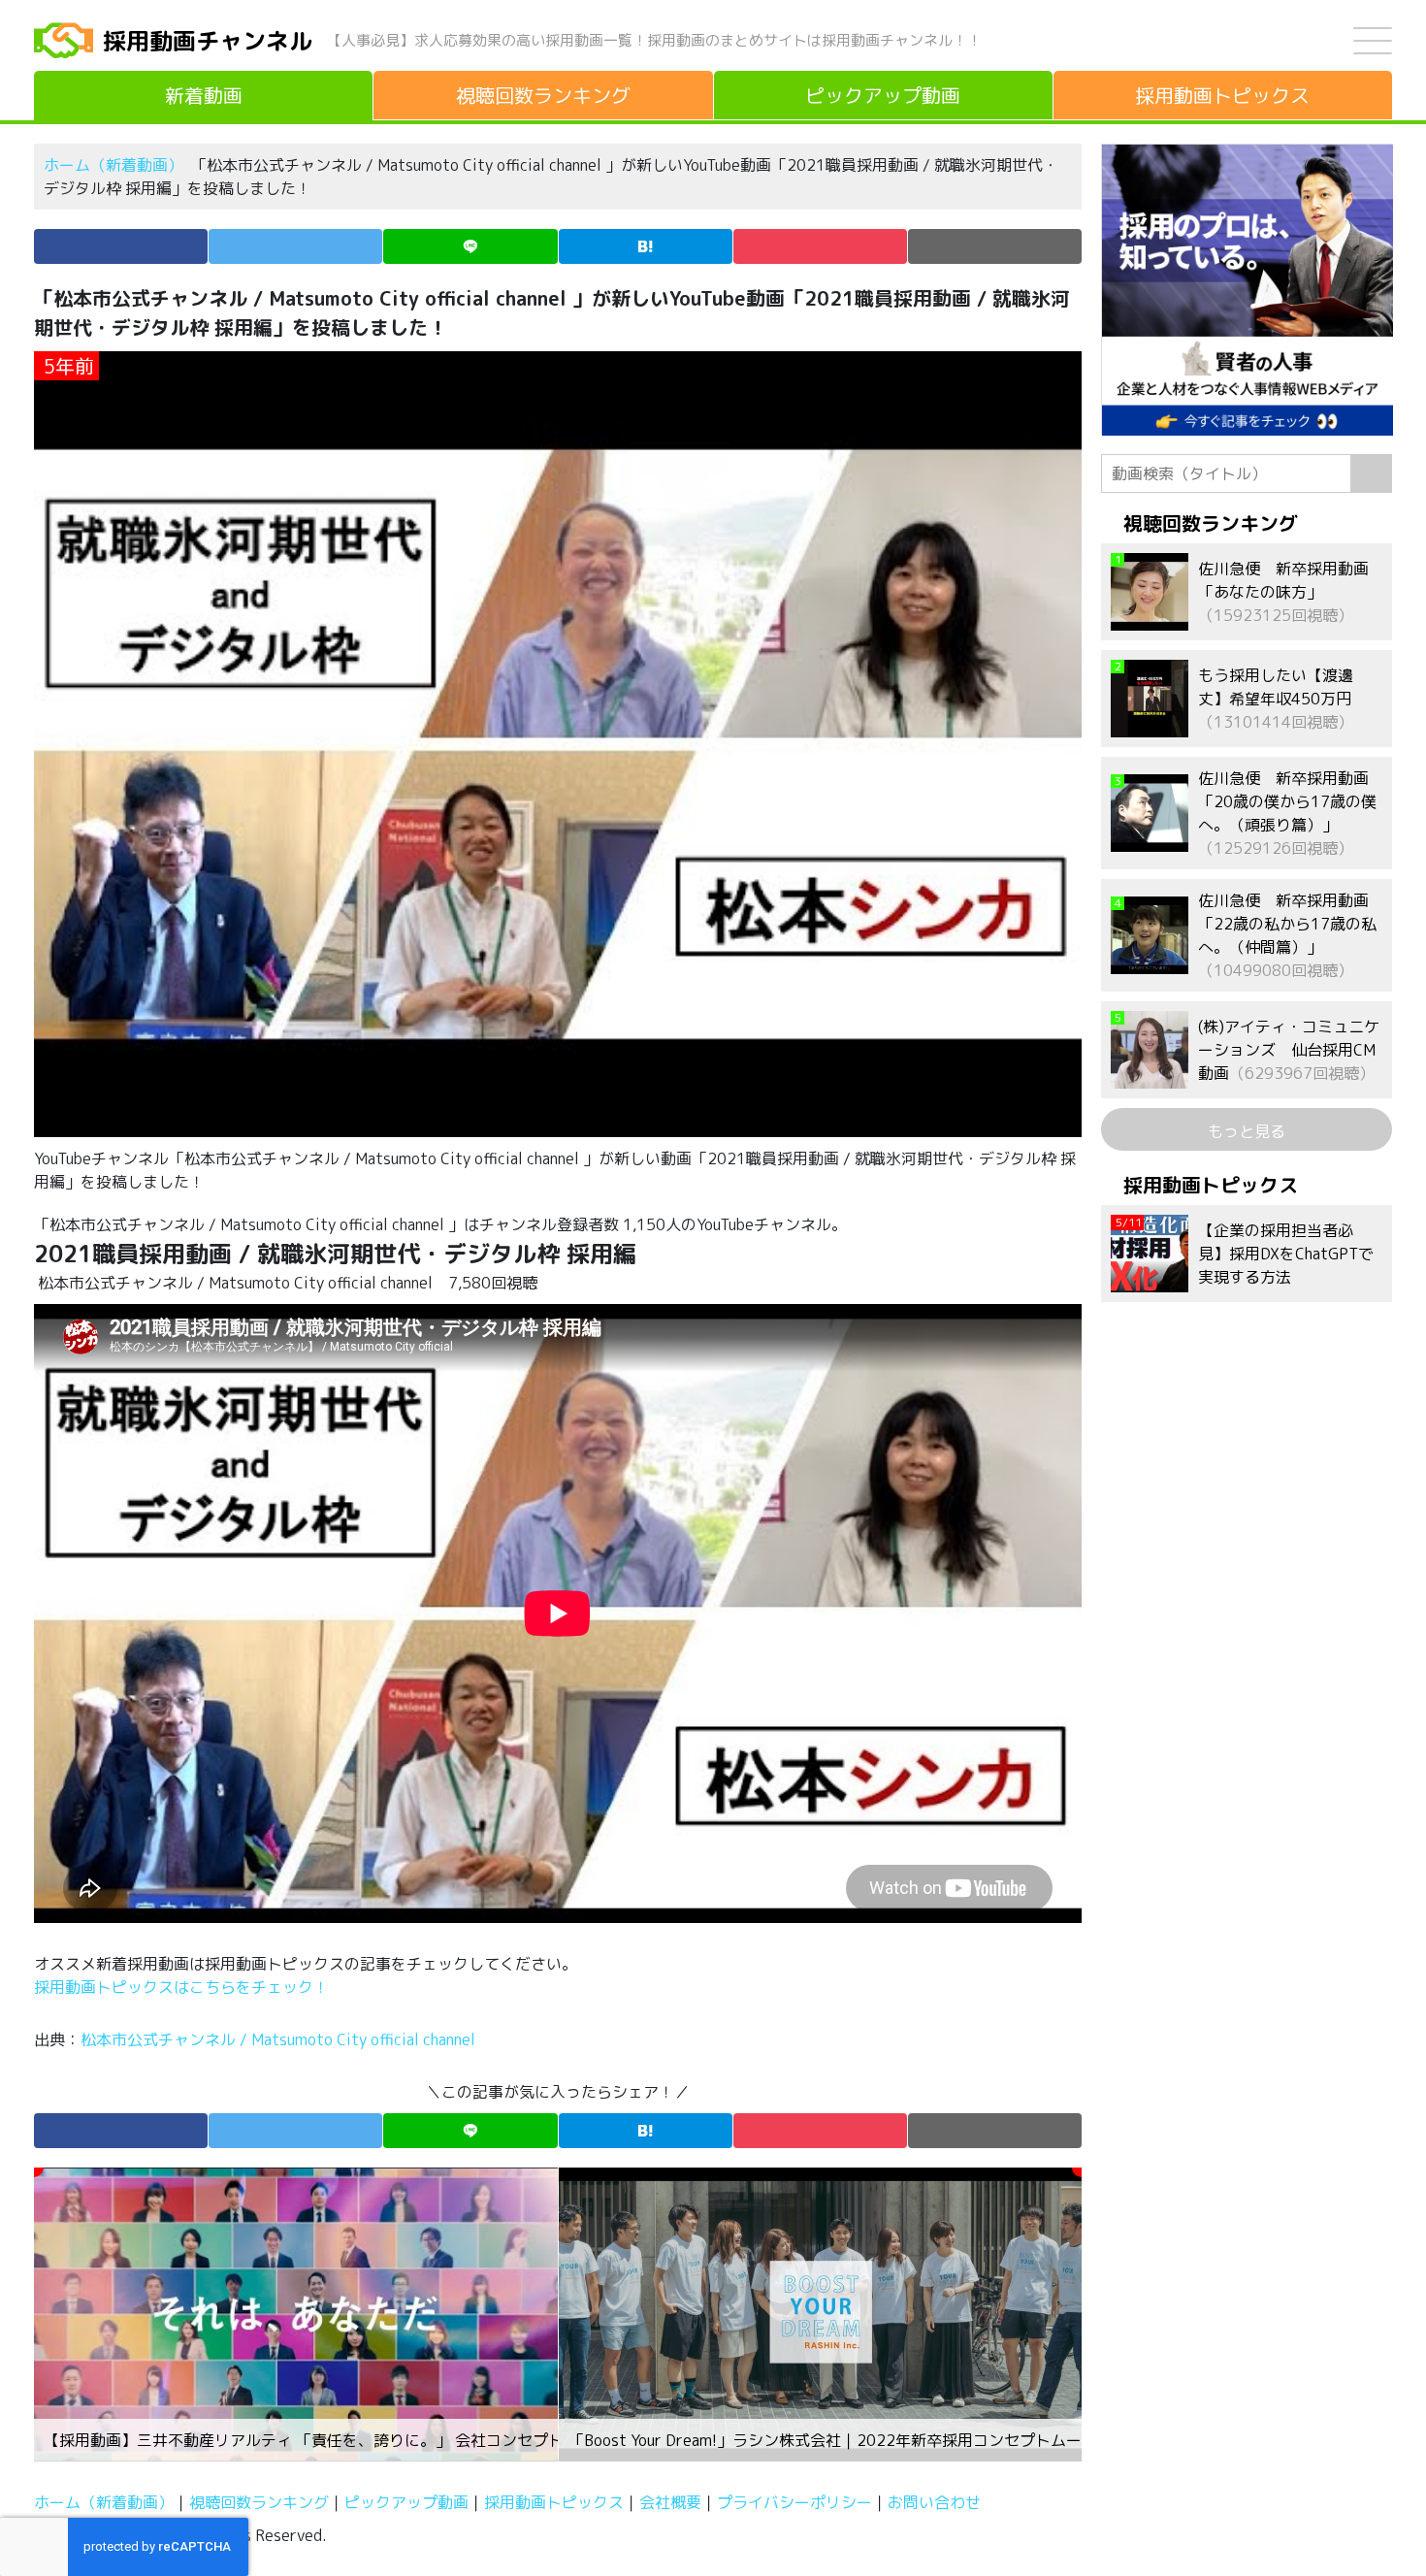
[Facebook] (121, 246)
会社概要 (670, 2502)
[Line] (470, 246)
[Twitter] (295, 246)
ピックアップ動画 (406, 2502)
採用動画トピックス (554, 2502)
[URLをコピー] (995, 246)
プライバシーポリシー (794, 2502)
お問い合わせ (934, 2502)
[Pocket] (820, 246)
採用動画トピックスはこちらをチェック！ (183, 1987)
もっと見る (1247, 1131)
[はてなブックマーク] (646, 246)
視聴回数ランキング (259, 2502)
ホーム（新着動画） (113, 165)
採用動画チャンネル (208, 41)
